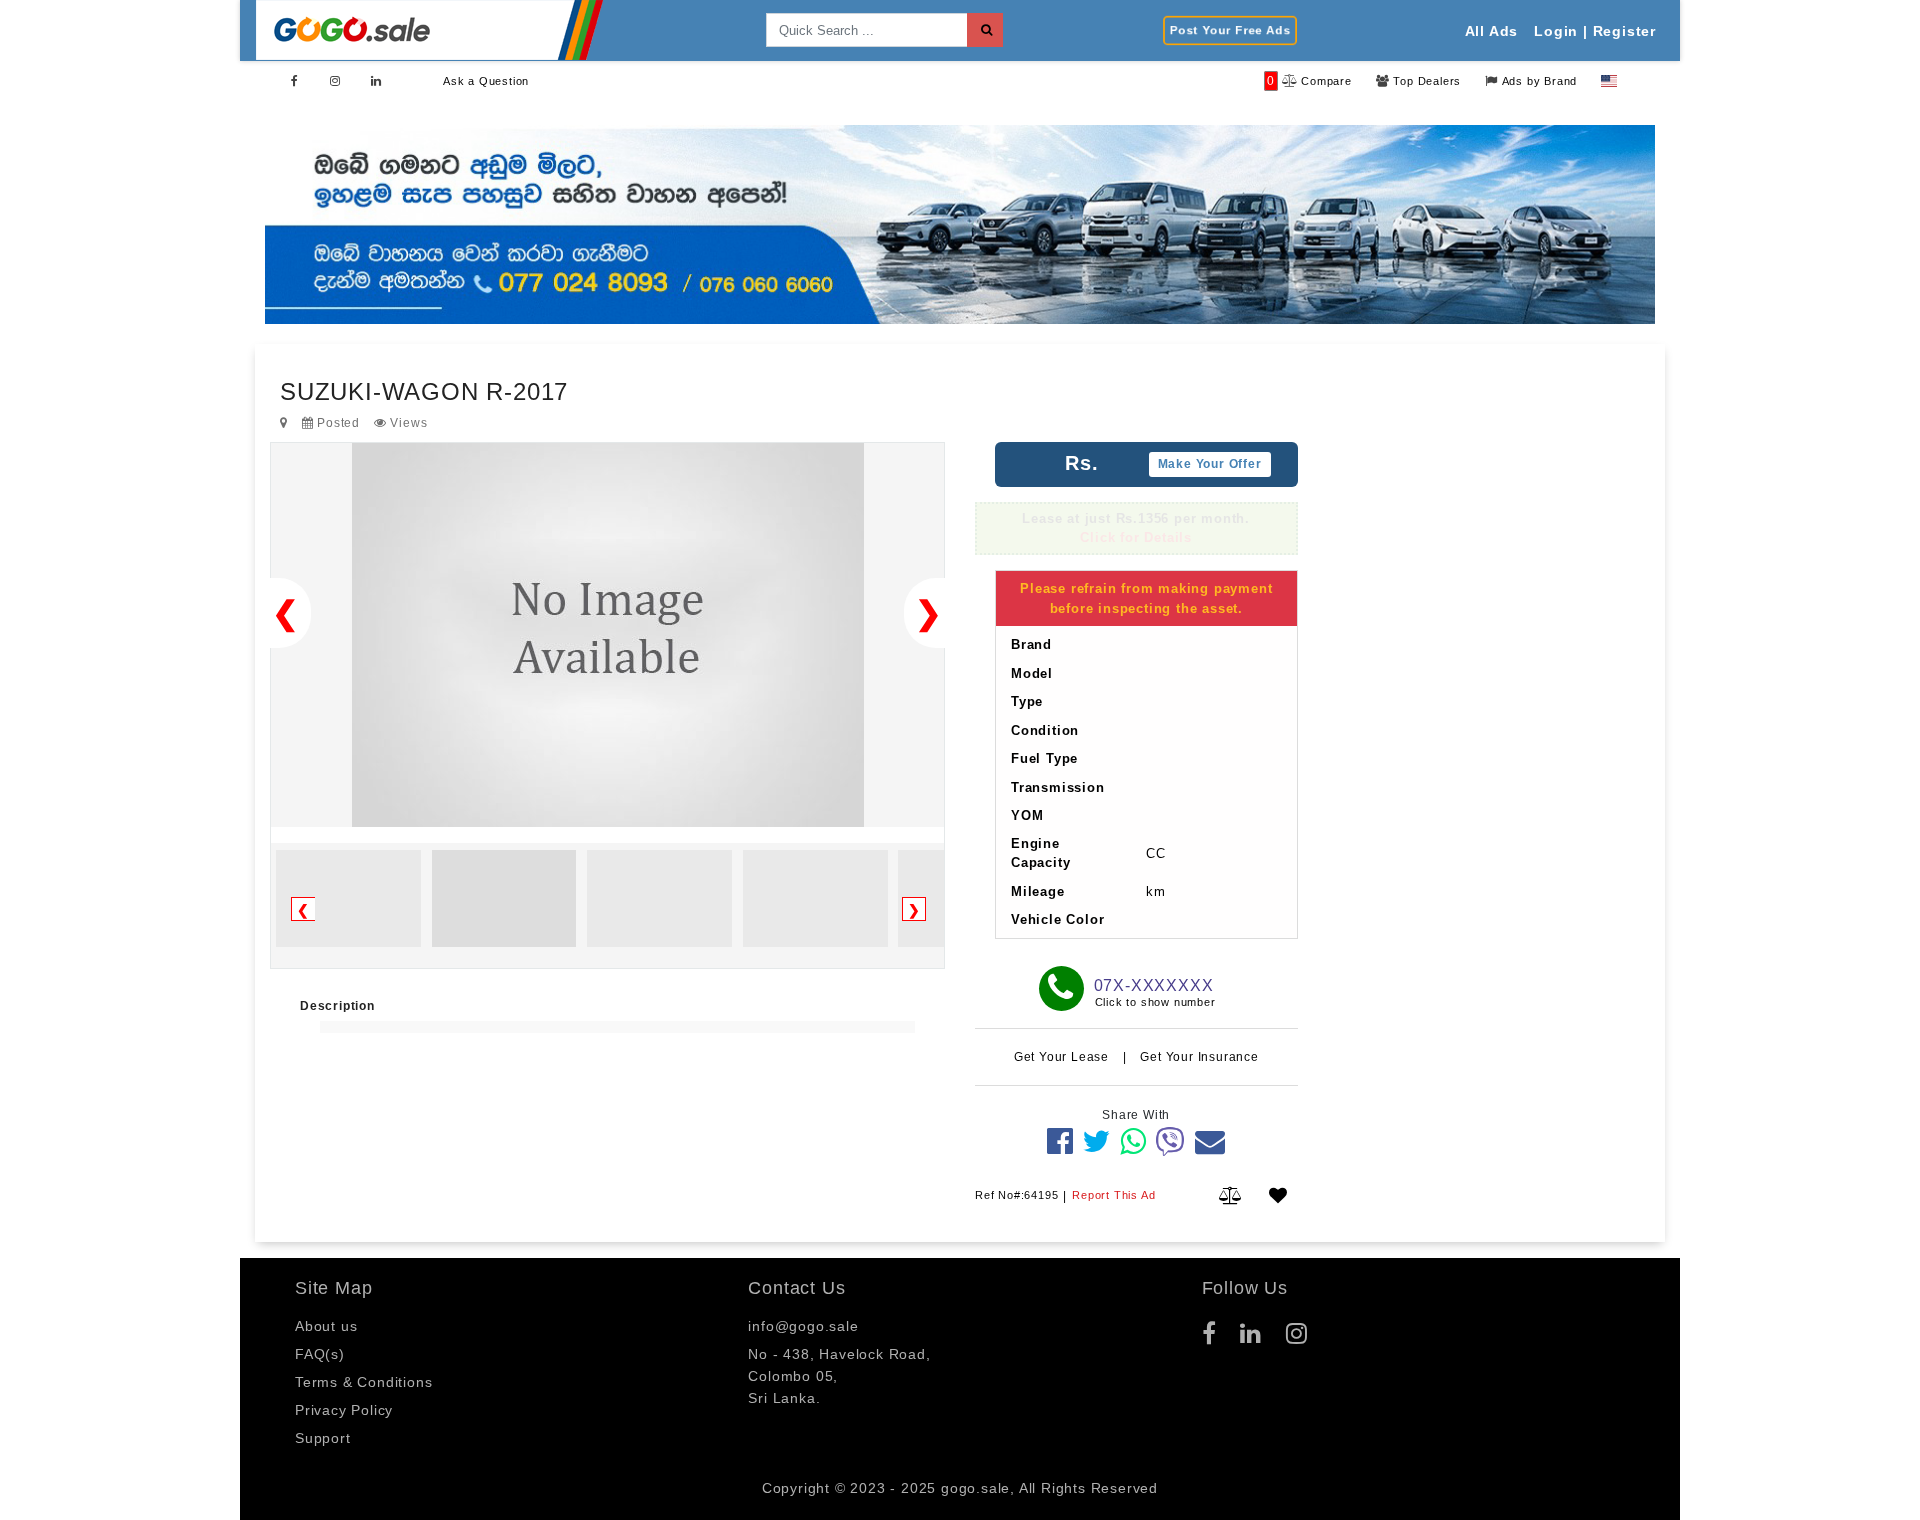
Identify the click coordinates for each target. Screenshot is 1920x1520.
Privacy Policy (344, 1410)
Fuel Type (1044, 758)
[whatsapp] (1133, 1141)
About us (326, 1326)
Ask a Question (486, 81)
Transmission (1058, 787)
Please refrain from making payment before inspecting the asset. (1146, 598)
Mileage (1038, 891)
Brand (1031, 644)
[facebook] (1060, 1141)
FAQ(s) (320, 1354)
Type (1027, 701)
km (1156, 891)
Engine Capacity (1040, 853)
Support (323, 1438)
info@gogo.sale (803, 1326)
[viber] (1170, 1141)
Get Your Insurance (1199, 1057)
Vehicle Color (1057, 919)
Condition (1045, 730)
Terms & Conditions (363, 1382)
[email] (1210, 1141)
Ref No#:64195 (1016, 1195)
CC (1156, 853)
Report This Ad (1113, 1195)
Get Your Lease (1063, 1057)
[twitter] (1096, 1141)
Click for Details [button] (1136, 538)
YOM (1027, 815)
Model (1032, 673)
